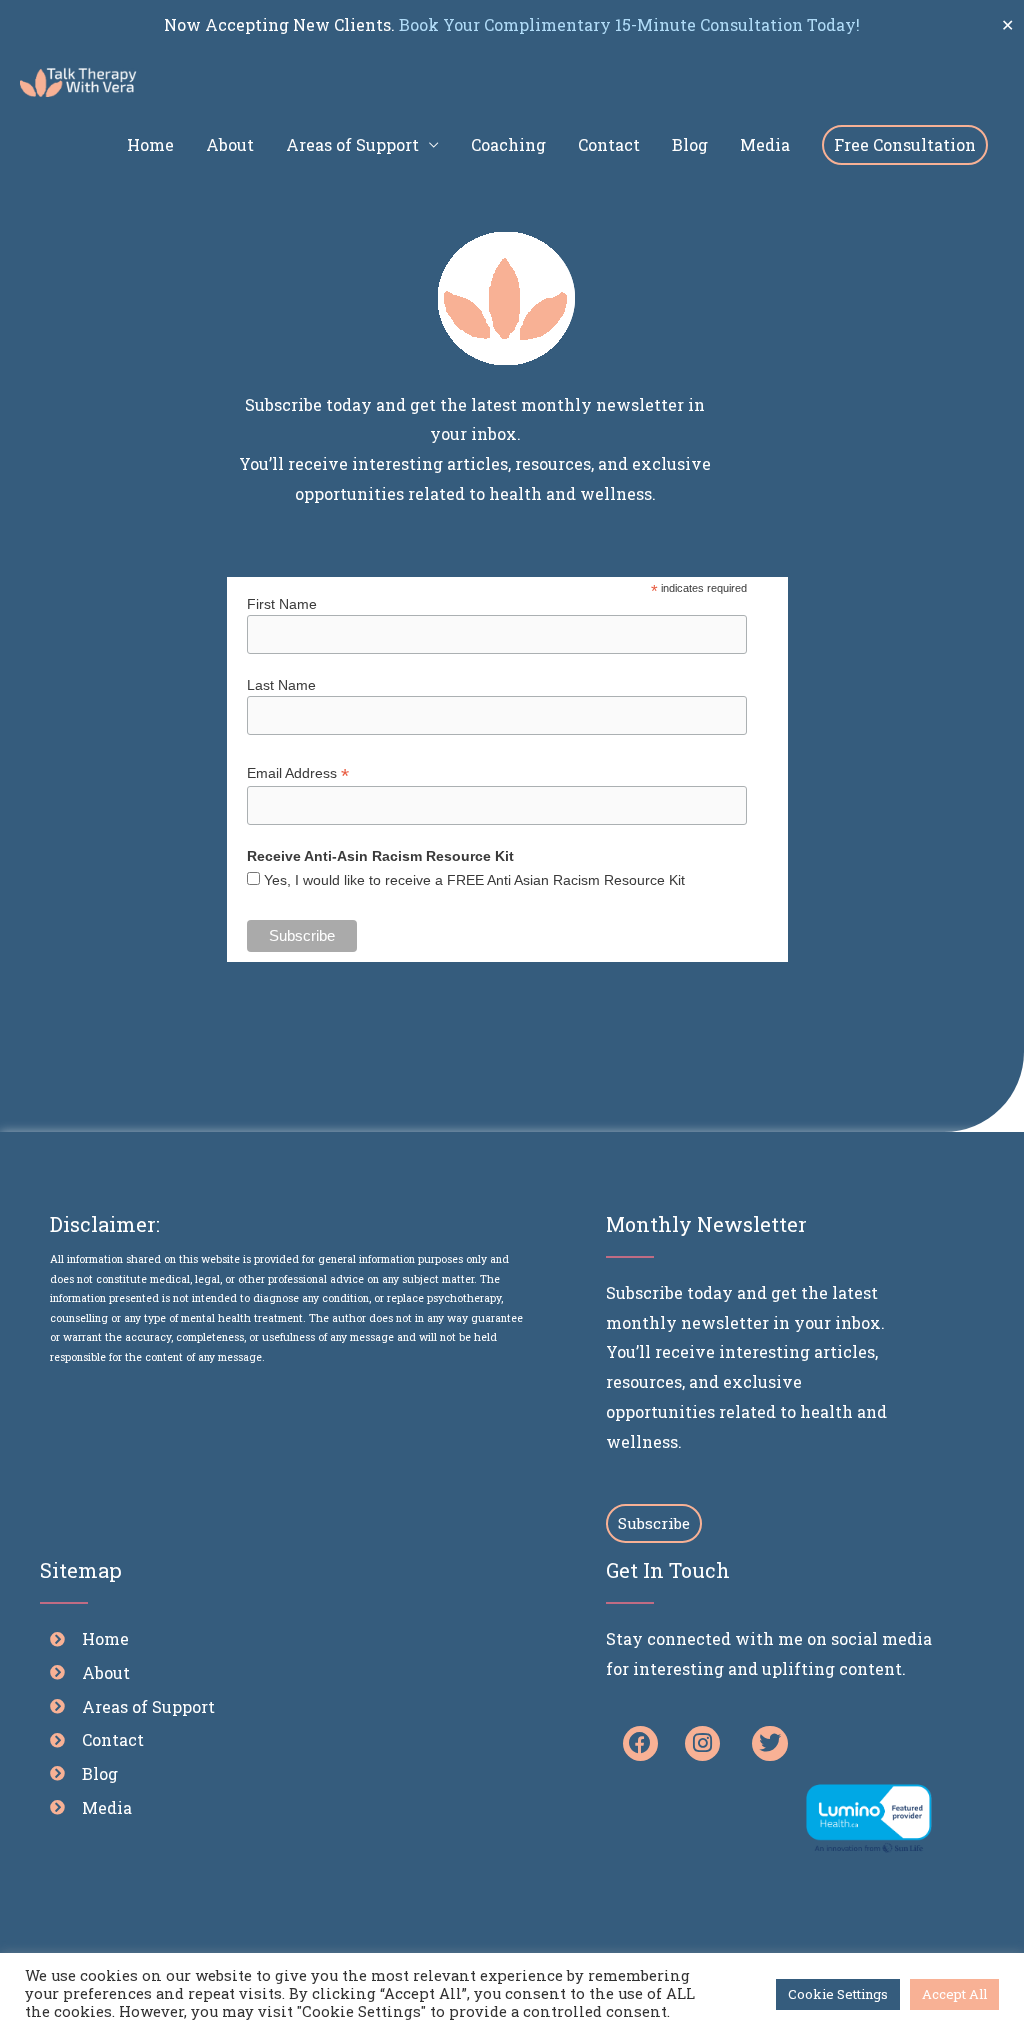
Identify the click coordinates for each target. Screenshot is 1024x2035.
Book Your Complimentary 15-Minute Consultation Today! (627, 24)
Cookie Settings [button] (838, 1994)
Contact (609, 144)
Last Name (281, 685)
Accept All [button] (954, 1994)
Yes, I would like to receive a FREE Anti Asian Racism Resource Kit (474, 880)
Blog (690, 144)
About (230, 144)
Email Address (298, 773)
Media (765, 144)
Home (150, 144)
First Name (282, 604)
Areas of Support (352, 144)
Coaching (508, 144)
